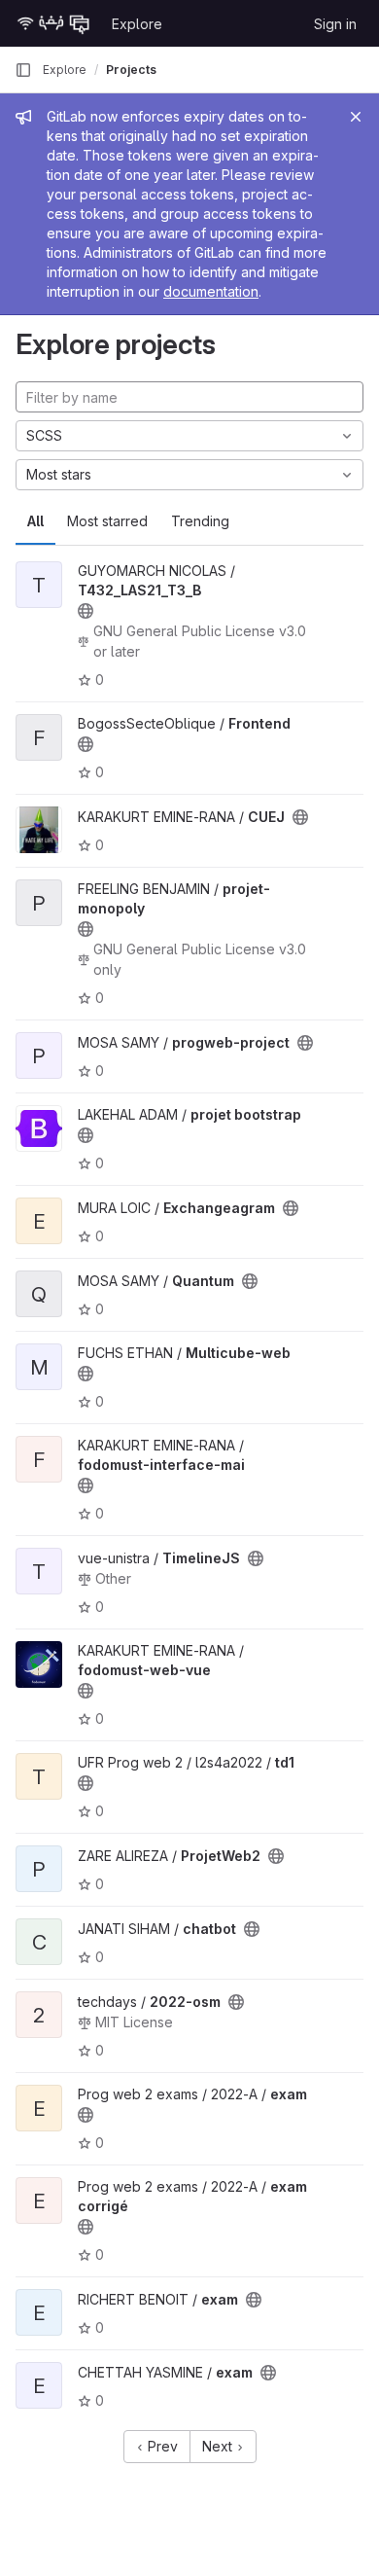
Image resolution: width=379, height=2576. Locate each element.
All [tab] (35, 521)
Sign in (335, 24)
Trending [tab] (200, 521)
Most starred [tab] (107, 521)
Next (219, 2446)
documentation (211, 291)
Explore (137, 24)
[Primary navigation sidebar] (23, 70)
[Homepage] (53, 23)
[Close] (356, 117)
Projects (131, 70)
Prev (161, 2446)
